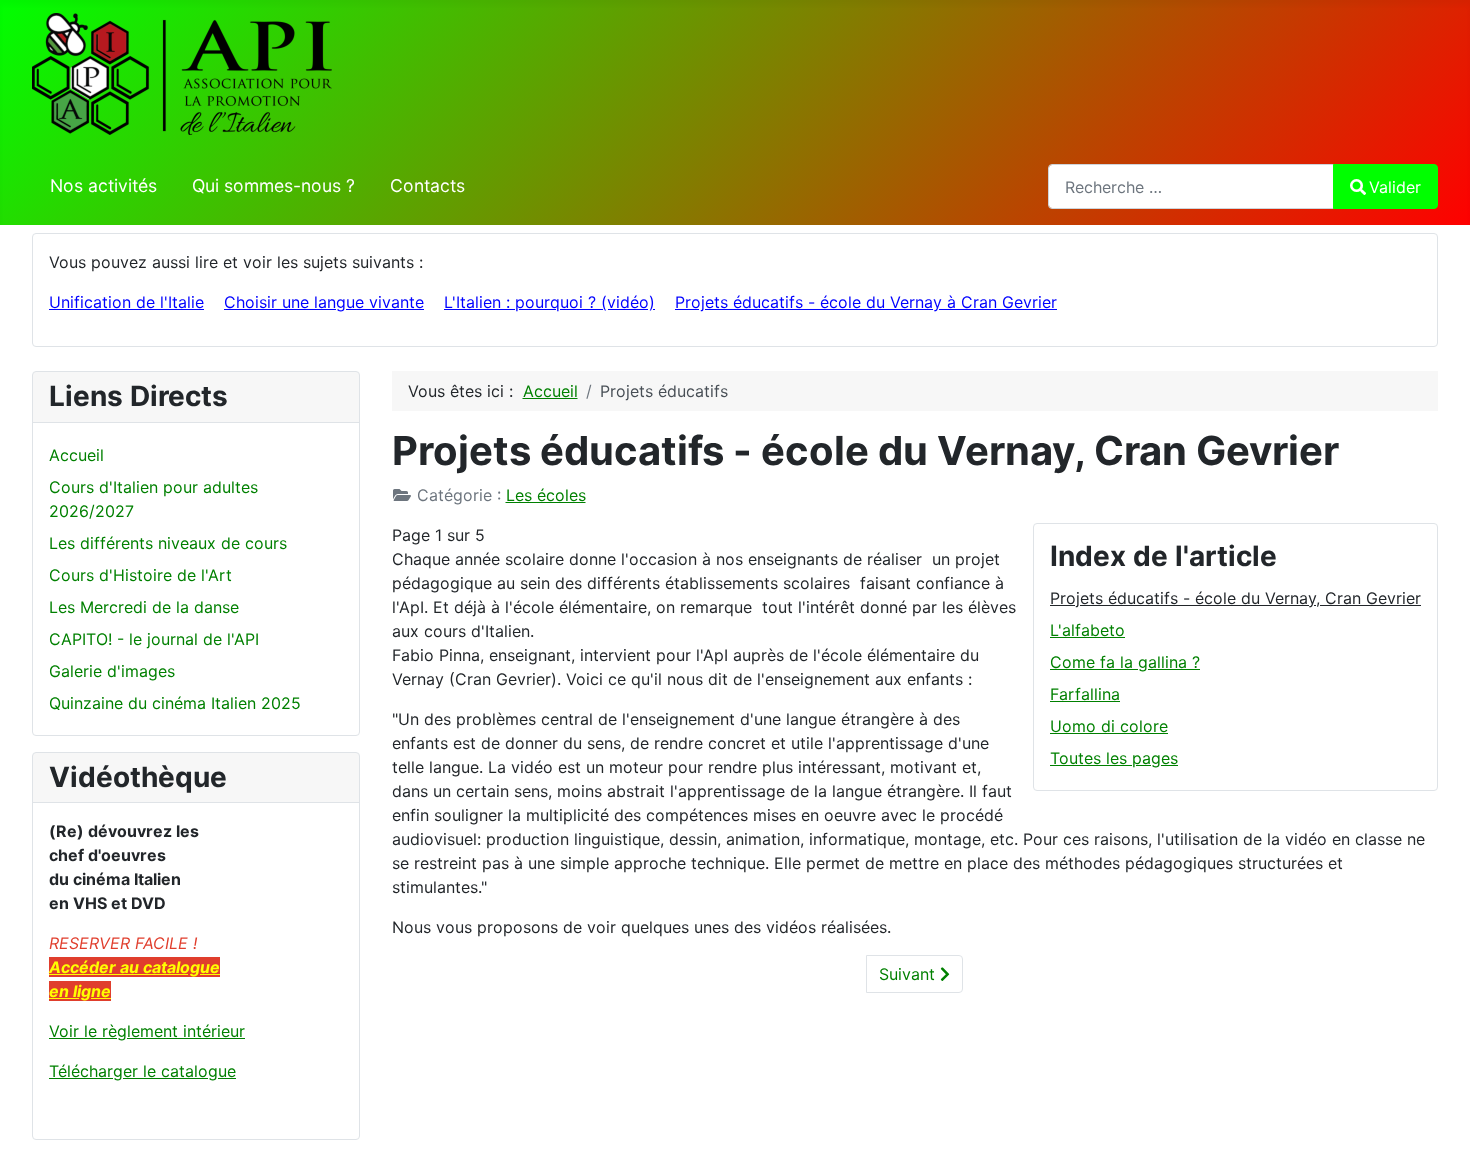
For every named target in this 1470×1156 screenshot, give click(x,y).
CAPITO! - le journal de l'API (154, 639)
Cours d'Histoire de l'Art (140, 575)
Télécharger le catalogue (142, 1071)
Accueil (76, 455)
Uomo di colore (1109, 726)
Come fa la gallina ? (1125, 662)
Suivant (909, 974)
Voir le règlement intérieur (147, 1031)
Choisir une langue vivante (324, 302)
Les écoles (546, 495)
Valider (1395, 187)
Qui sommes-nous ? (273, 185)
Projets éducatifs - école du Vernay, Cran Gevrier (1235, 598)
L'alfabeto (1087, 630)
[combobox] (1191, 186)
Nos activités (103, 185)
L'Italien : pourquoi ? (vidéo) (549, 302)
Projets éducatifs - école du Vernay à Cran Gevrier (866, 302)
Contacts (427, 185)
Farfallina (1085, 694)
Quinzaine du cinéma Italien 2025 (175, 703)
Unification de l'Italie (126, 302)
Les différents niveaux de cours (168, 543)
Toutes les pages (1114, 758)
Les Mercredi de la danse (144, 607)
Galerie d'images (112, 671)
